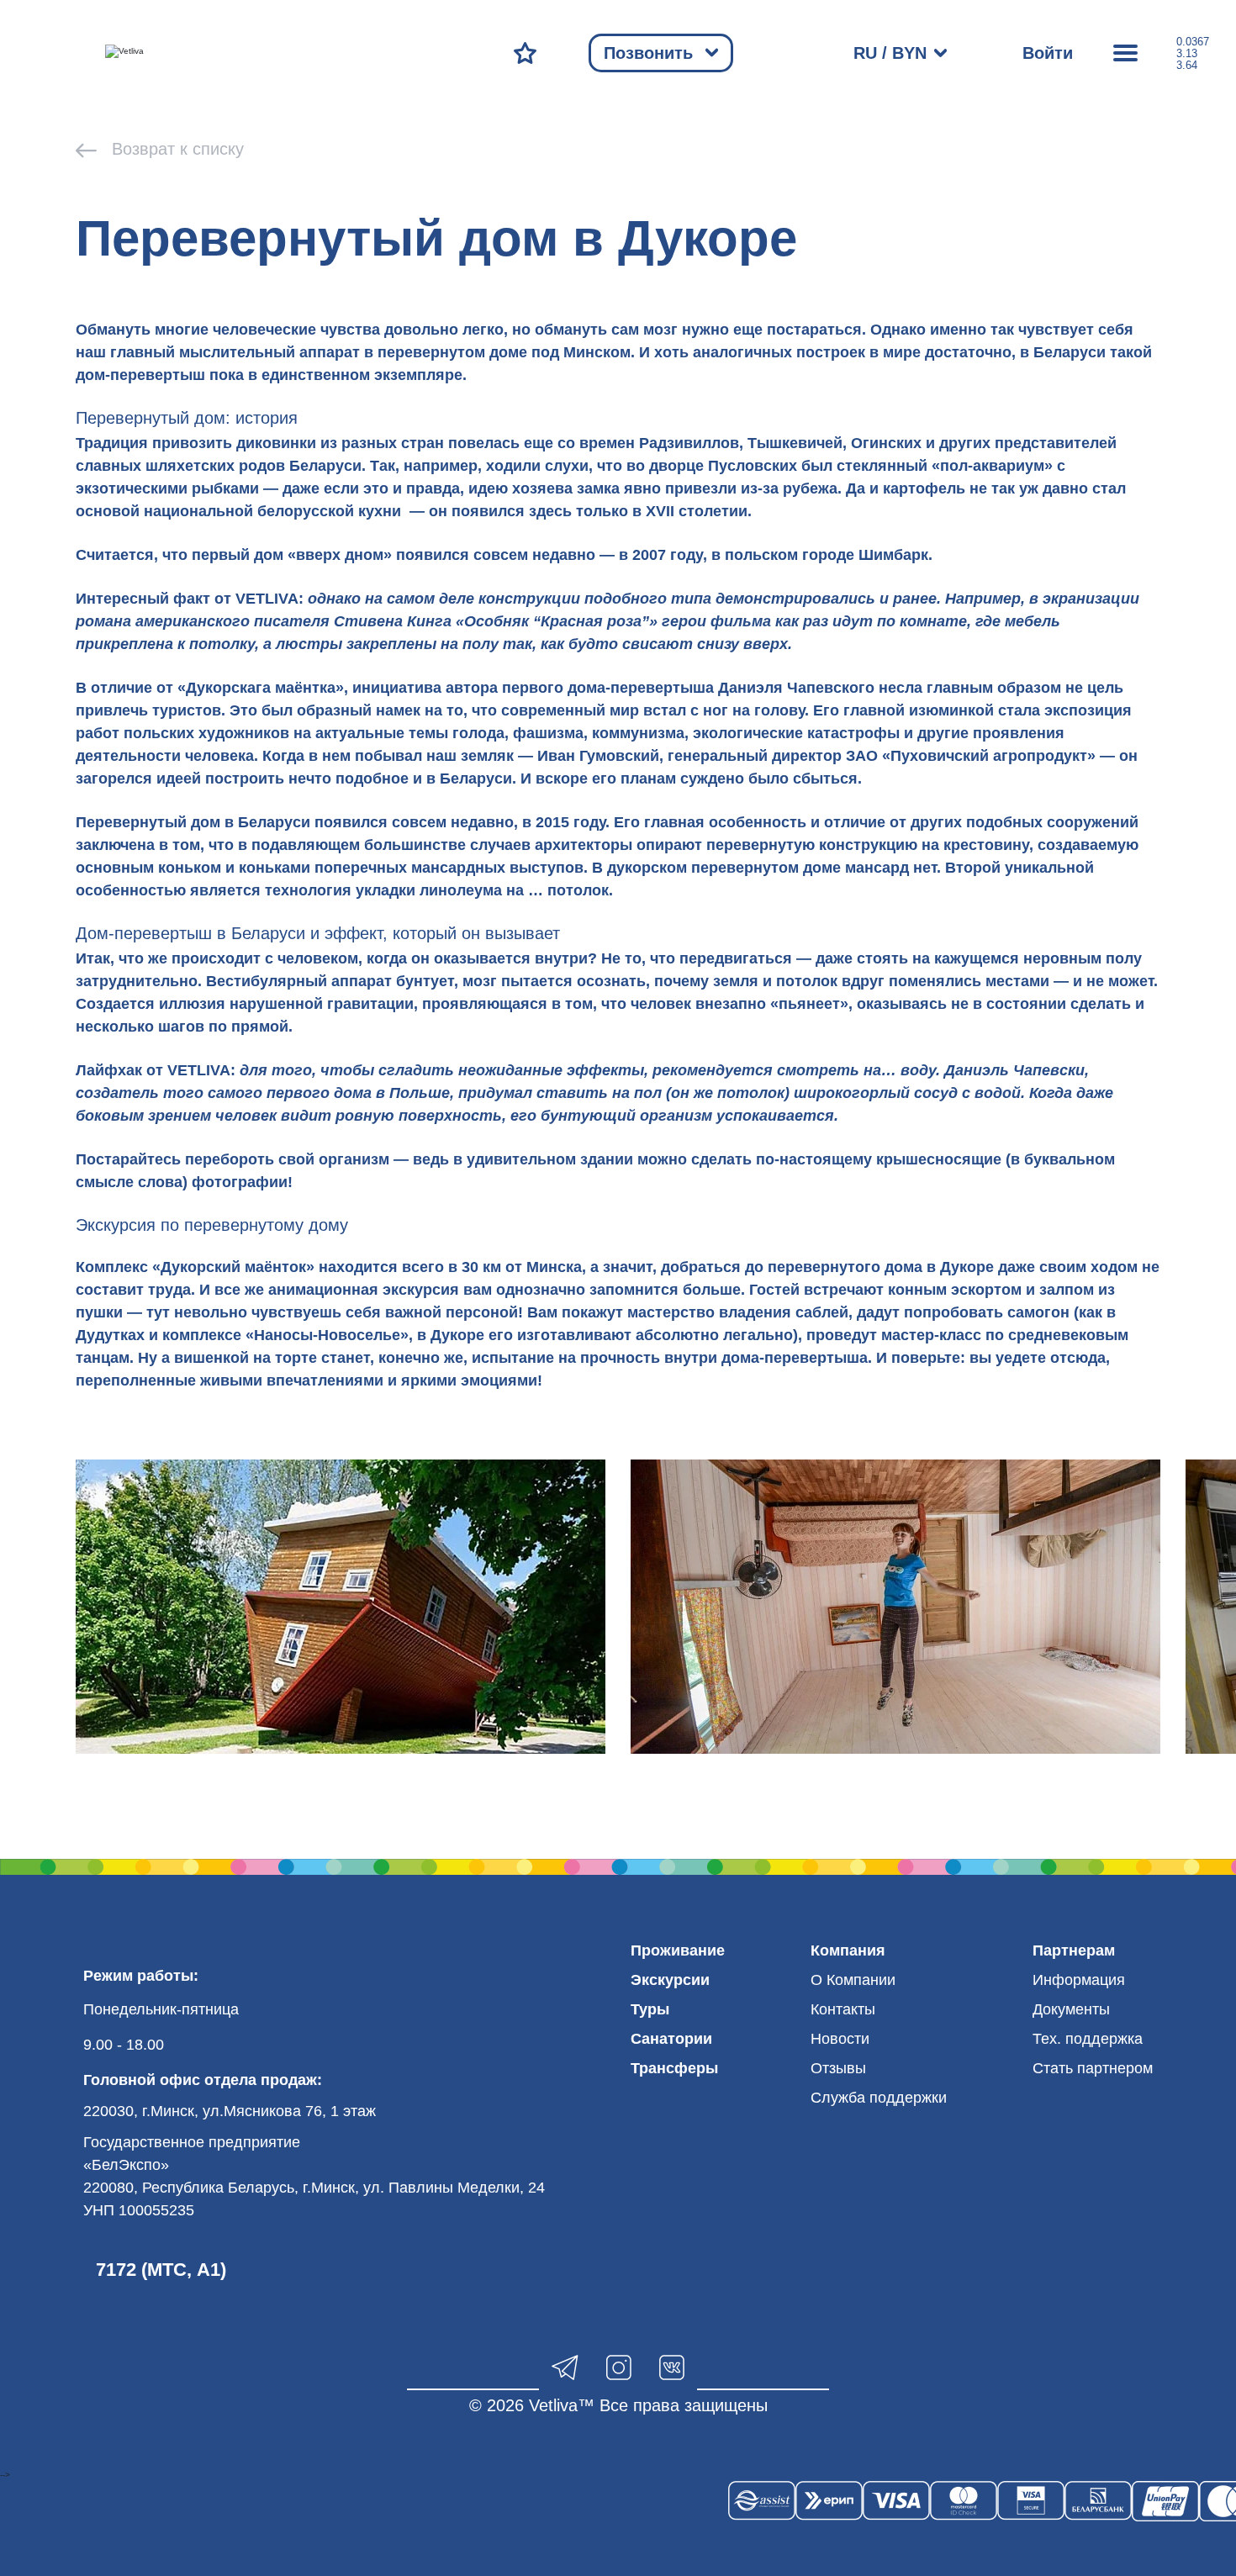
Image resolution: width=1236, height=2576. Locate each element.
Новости (840, 2039)
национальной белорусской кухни (272, 511)
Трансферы (674, 2068)
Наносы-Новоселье (327, 1335)
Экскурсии (670, 1980)
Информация (1079, 1980)
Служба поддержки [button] (879, 2098)
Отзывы (838, 2068)
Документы (1071, 2009)
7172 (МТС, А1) (161, 2270)
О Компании (853, 1980)
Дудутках (110, 1335)
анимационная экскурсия (364, 1290)
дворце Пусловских (723, 466)
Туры (650, 2009)
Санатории (671, 2039)
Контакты (843, 2009)
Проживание (678, 1950)
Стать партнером (1093, 2068)
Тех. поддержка (1088, 2039)
